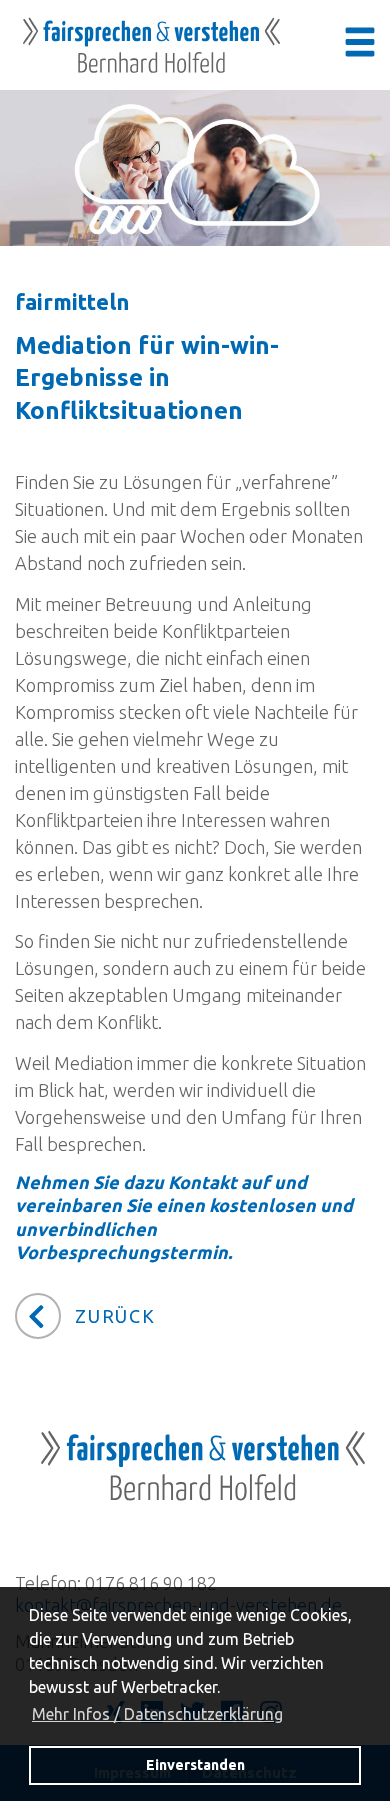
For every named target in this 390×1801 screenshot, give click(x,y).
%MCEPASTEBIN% (20, 383)
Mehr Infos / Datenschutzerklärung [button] (157, 1714)
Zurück (115, 1316)
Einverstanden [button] (195, 1765)
